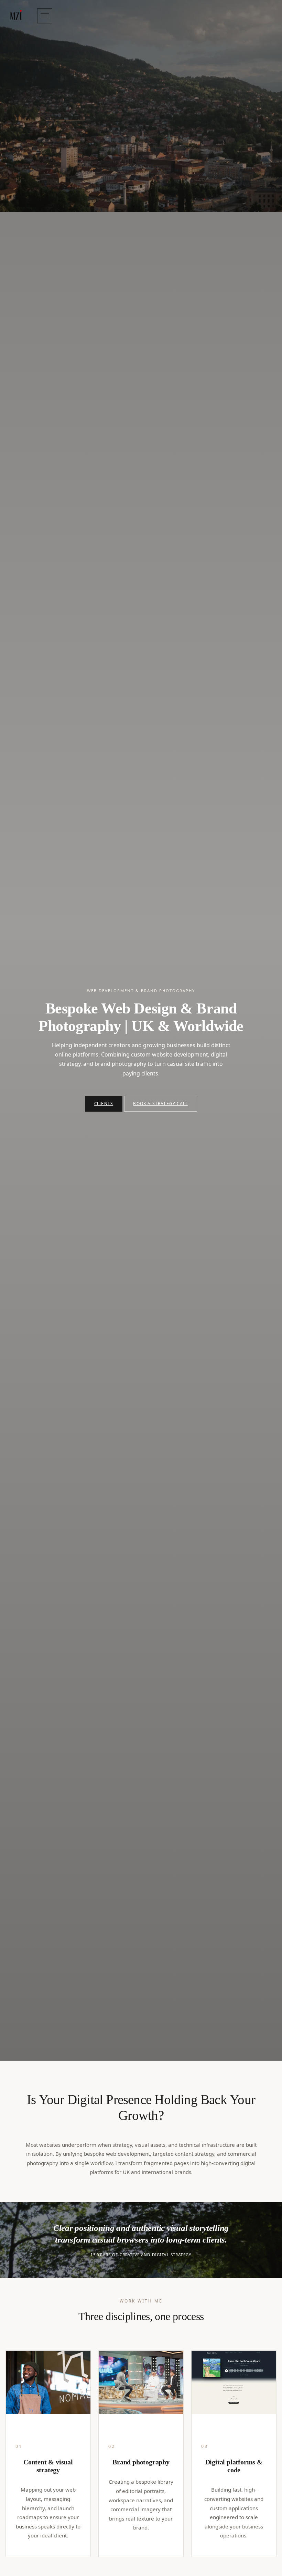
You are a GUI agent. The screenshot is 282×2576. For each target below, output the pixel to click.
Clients (104, 1103)
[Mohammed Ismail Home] (16, 16)
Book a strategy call (160, 1103)
